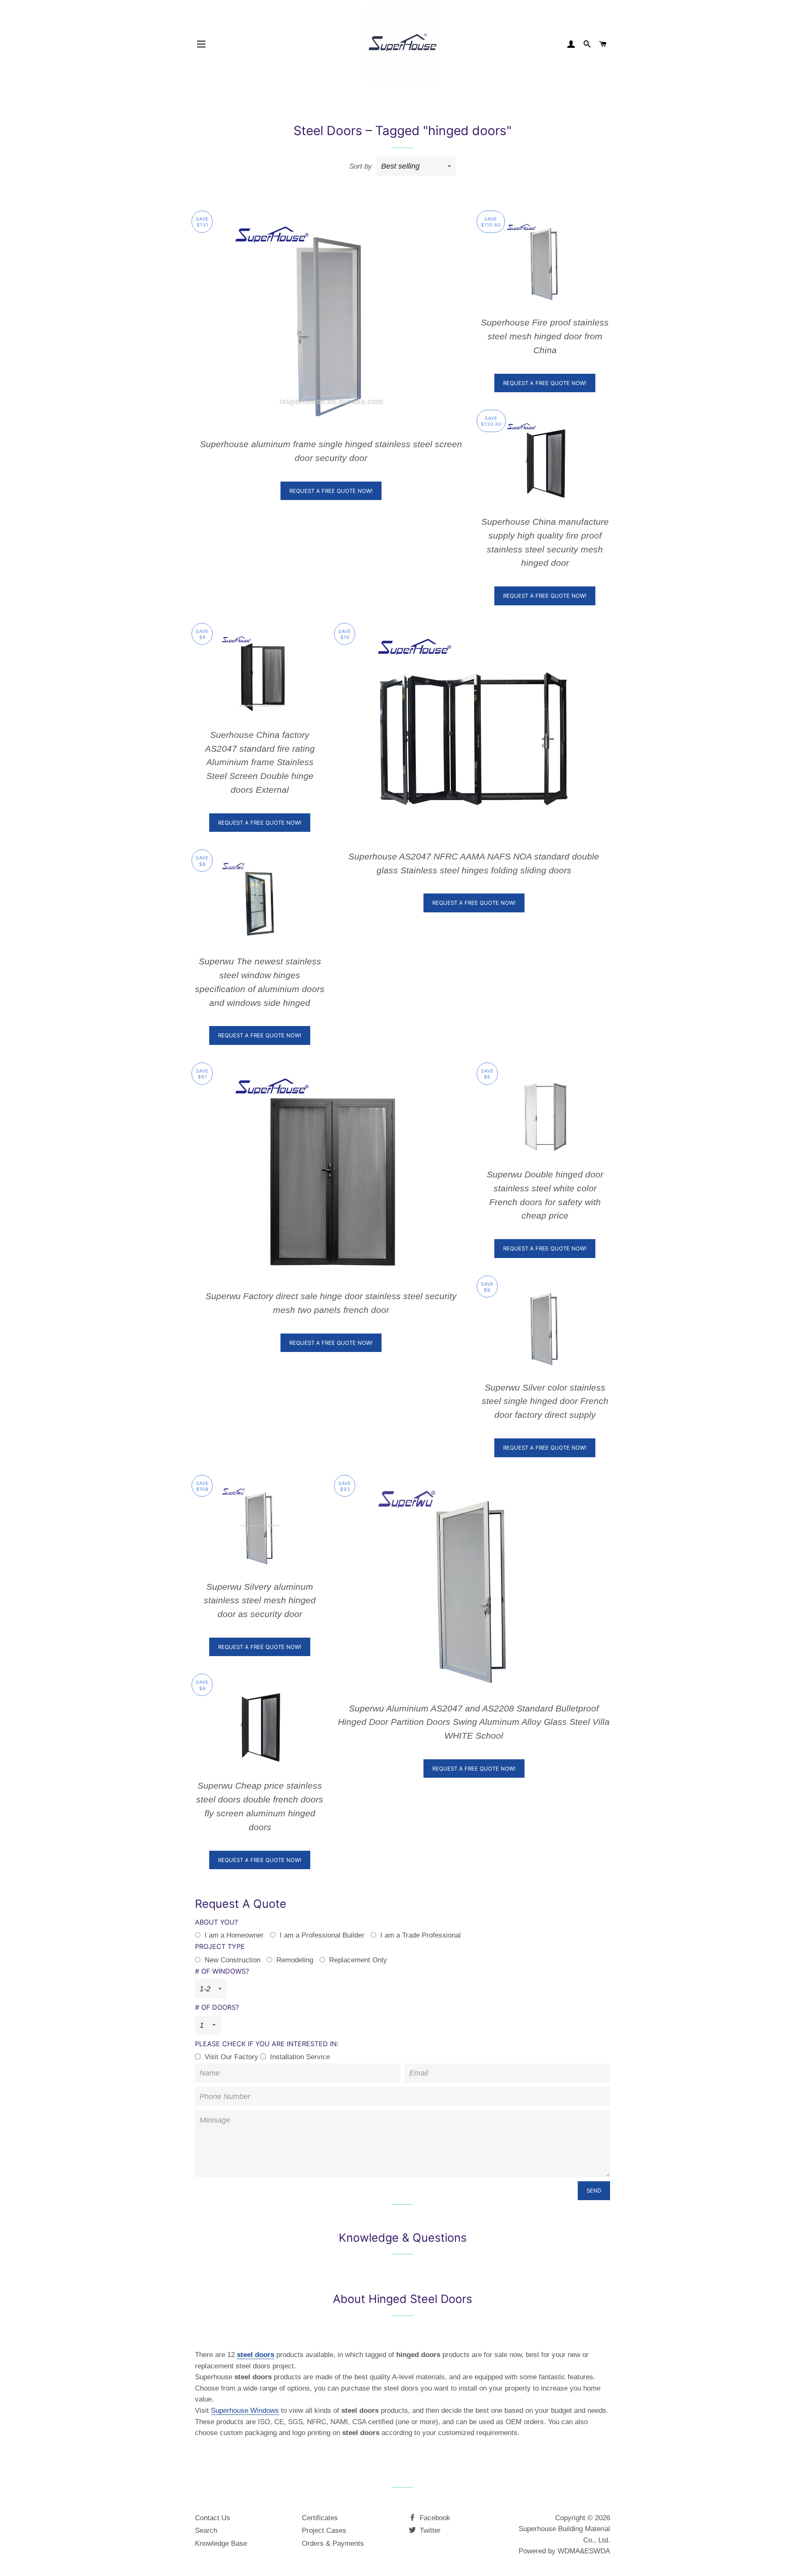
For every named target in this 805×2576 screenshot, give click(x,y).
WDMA (569, 2551)
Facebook (434, 2518)
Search (206, 2530)
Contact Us (213, 2518)
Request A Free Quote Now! (331, 491)
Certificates (320, 2518)
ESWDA (597, 2551)
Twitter (429, 2530)
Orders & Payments (333, 2543)
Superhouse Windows (245, 2411)
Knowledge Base (221, 2543)
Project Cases (324, 2530)
